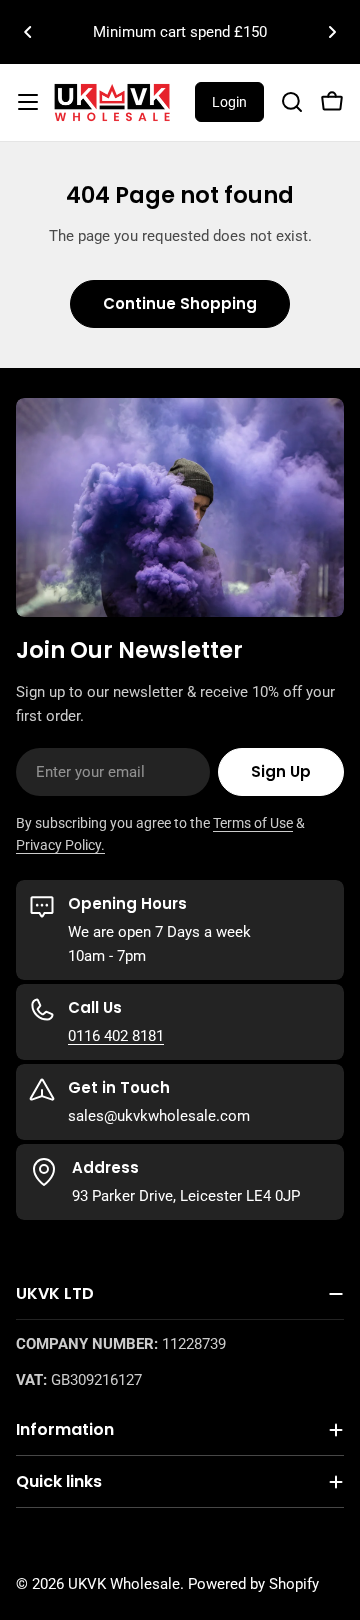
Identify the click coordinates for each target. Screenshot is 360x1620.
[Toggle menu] (28, 102)
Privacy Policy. (60, 845)
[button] (28, 32)
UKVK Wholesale (124, 1584)
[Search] (292, 102)
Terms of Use (253, 823)
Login (229, 102)
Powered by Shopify (253, 1584)
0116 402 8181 (116, 1036)
